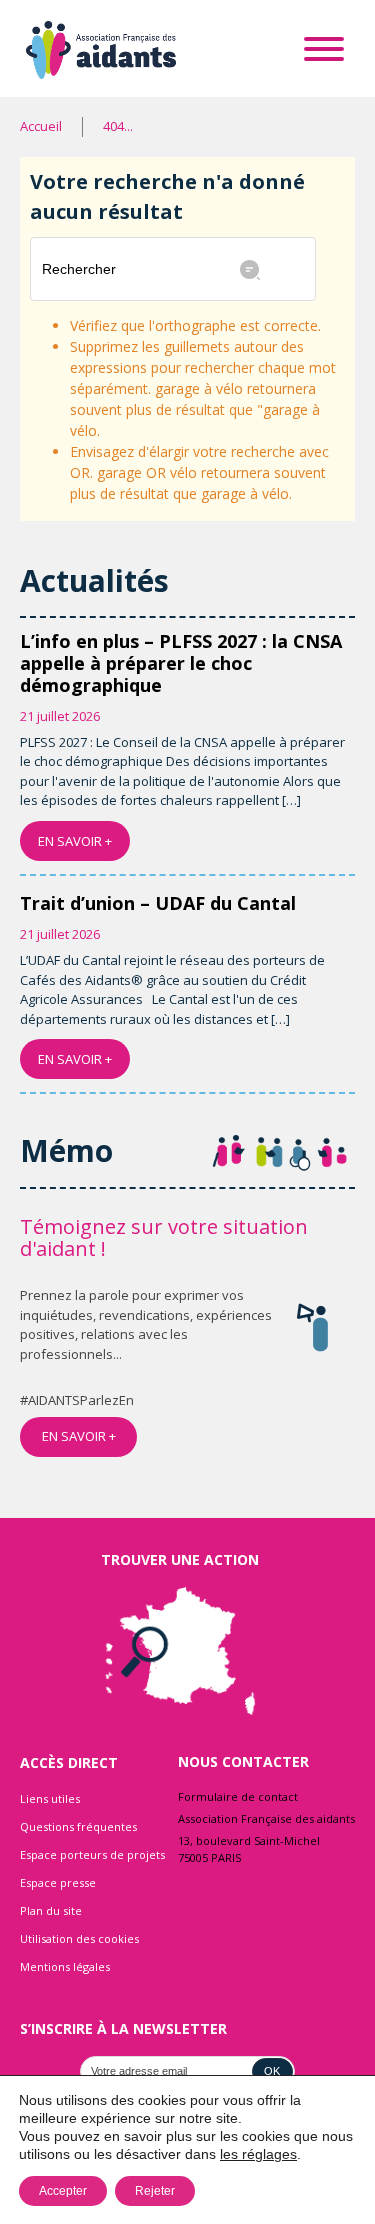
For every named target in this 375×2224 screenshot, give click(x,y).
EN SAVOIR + (75, 841)
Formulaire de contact (238, 1796)
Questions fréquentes (78, 1826)
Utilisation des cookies (79, 1938)
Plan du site (51, 1910)
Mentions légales (65, 1966)
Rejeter (155, 2191)
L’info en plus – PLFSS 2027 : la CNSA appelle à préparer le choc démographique (181, 663)
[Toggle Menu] (324, 48)
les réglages (258, 2154)
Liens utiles (50, 1798)
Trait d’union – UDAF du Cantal (158, 903)
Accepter (63, 2191)
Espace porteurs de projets (92, 1854)
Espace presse (58, 1882)
